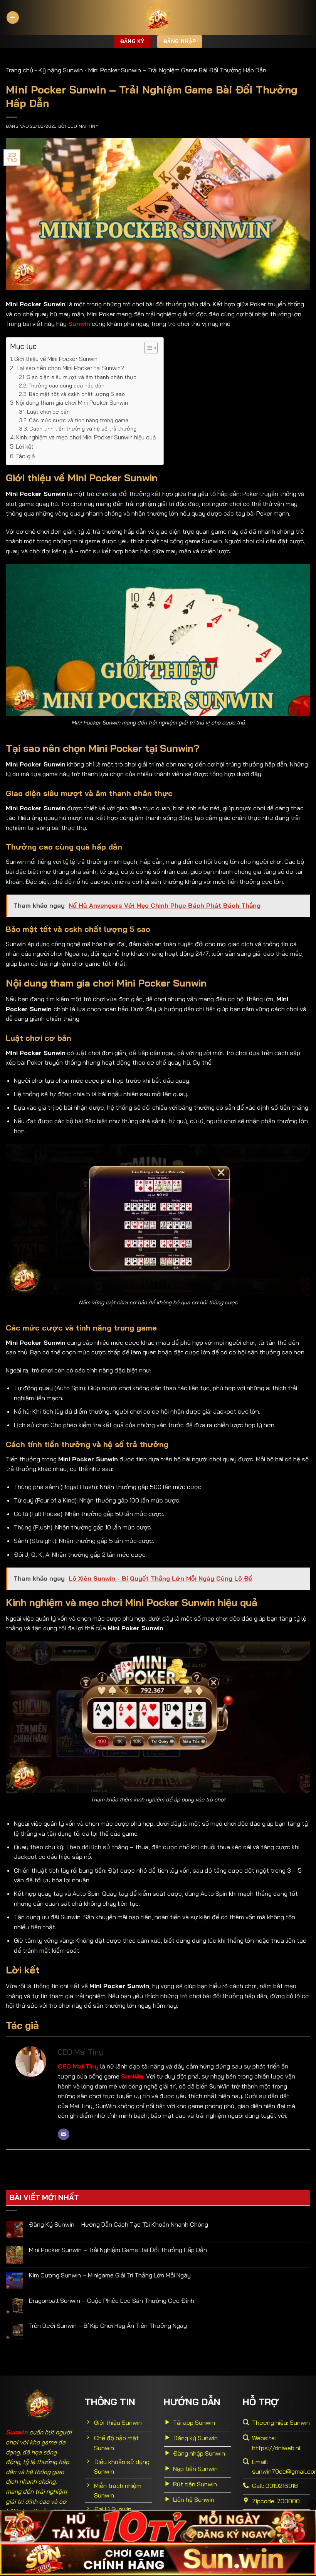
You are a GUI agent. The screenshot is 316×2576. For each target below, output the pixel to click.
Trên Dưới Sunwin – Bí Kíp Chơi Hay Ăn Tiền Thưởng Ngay (108, 2326)
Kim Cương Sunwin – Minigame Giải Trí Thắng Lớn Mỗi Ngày (110, 2275)
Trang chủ (19, 70)
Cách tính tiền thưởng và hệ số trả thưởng (83, 428)
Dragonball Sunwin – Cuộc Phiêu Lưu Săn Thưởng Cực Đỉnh (112, 2301)
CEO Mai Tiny (83, 126)
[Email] (64, 2134)
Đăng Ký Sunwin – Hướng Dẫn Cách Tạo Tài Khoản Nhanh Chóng (118, 2225)
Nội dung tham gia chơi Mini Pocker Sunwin (72, 403)
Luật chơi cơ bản (48, 412)
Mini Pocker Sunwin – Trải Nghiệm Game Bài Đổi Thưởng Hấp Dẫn (118, 2250)
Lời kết (25, 447)
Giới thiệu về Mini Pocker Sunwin (56, 359)
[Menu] (13, 18)
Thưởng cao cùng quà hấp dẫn (67, 385)
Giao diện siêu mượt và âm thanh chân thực (82, 377)
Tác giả (25, 456)
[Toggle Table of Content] (147, 348)
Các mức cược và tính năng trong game (79, 420)
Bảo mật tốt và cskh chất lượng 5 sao (77, 394)
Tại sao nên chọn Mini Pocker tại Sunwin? (70, 368)
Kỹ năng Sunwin (61, 70)
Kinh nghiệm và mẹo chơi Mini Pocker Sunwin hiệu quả (86, 437)
